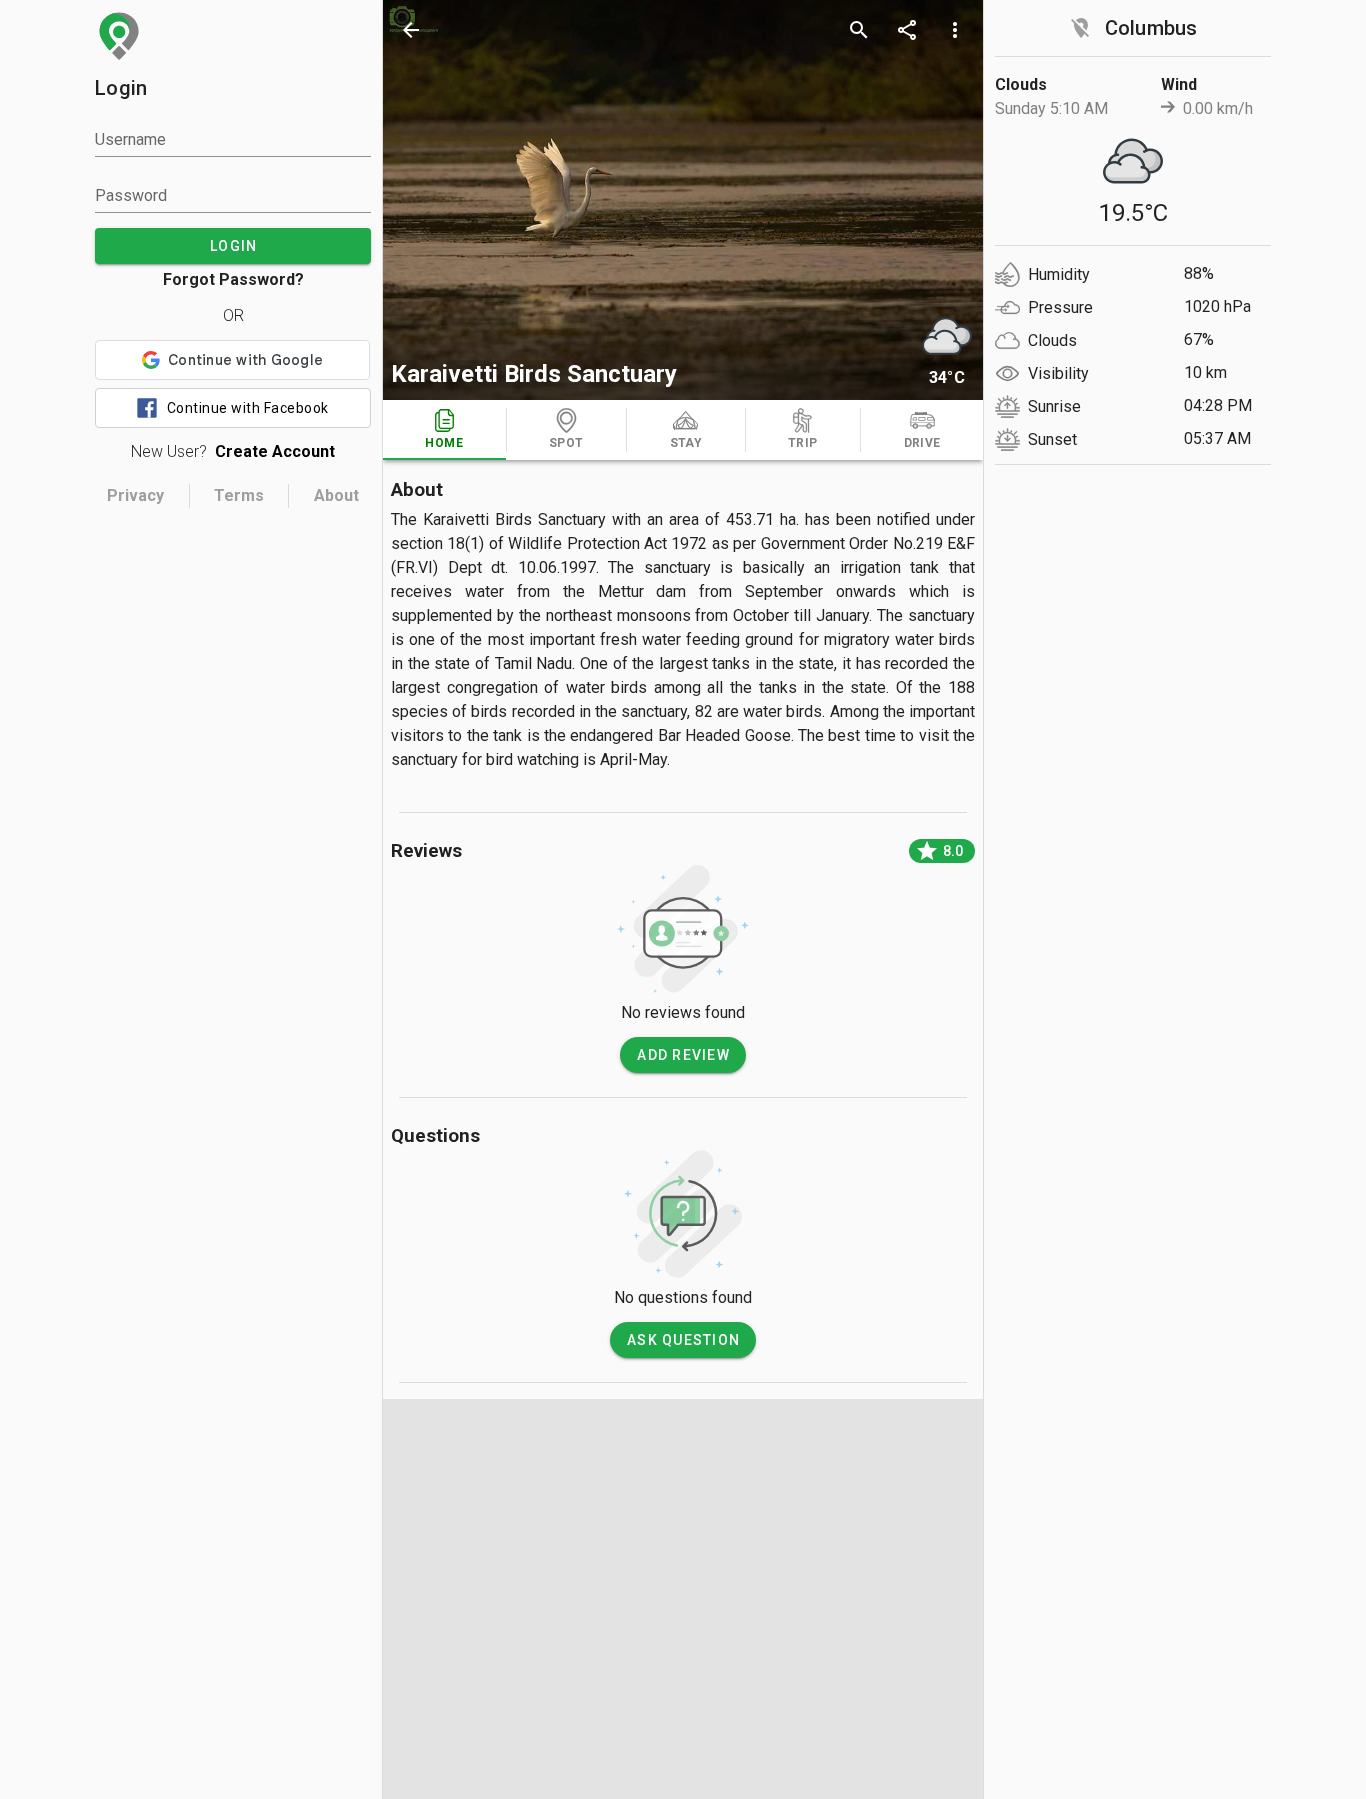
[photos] (683, 200)
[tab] (444, 430)
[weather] (947, 336)
